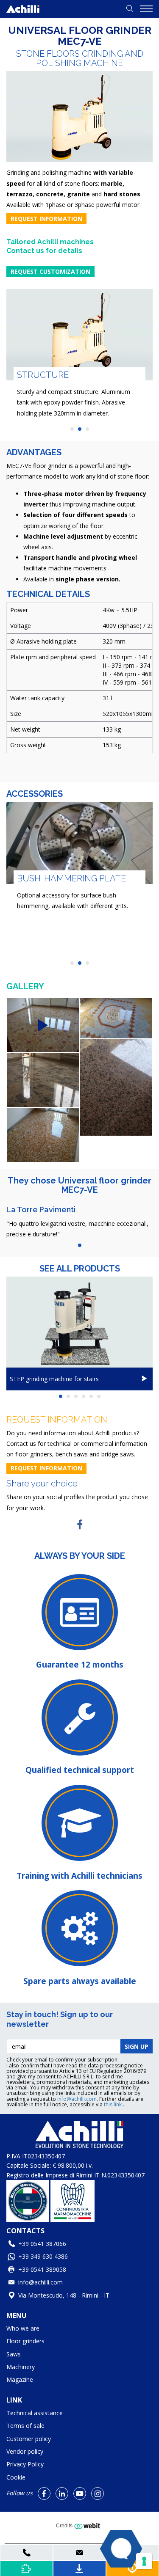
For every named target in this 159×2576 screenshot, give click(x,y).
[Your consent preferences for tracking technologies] (144, 2561)
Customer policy (29, 2439)
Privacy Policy (25, 2464)
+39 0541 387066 (42, 2244)
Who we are (23, 2328)
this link (113, 2104)
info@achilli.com (77, 2099)
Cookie (16, 2477)
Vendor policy (25, 2451)
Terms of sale (25, 2426)
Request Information (46, 219)
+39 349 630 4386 (43, 2256)
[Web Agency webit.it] (88, 2526)
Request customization (50, 271)
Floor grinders (25, 2341)
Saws (14, 2354)
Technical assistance (35, 2413)
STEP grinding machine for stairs (54, 1379)
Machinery (21, 2367)
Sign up (137, 2046)
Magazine (20, 2379)
